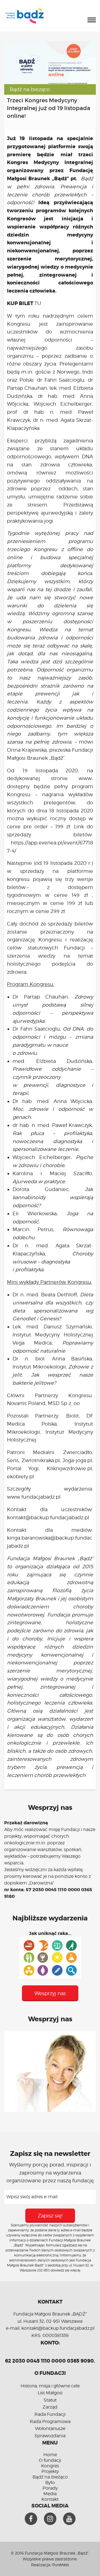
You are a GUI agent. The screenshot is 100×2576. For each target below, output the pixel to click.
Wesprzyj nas (50, 1993)
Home (50, 2455)
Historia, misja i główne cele (50, 2386)
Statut (50, 2400)
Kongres (50, 2466)
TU (38, 303)
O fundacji (50, 2460)
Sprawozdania (50, 2436)
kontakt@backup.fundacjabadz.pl (48, 1517)
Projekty (50, 2471)
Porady (50, 2488)
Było (50, 2483)
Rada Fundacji (50, 2414)
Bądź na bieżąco (30, 89)
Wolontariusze (50, 2428)
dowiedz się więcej (65, 2270)
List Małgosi (50, 2393)
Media (50, 2494)
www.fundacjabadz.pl (34, 1497)
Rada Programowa (50, 2422)
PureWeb (61, 2565)
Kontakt (50, 2499)
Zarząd (50, 2407)
